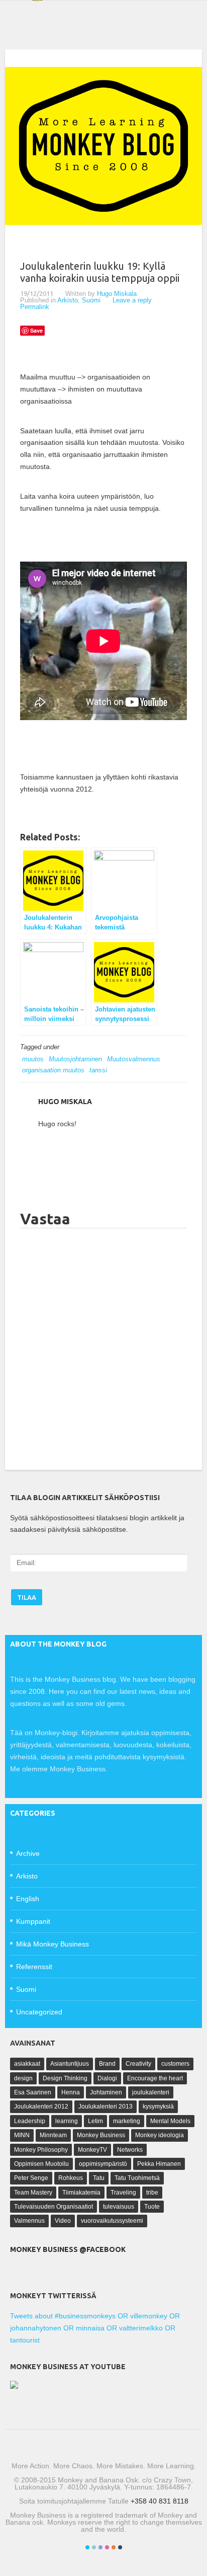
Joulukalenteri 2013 (106, 2106)
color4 (107, 2547)
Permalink (35, 307)
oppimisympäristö (103, 2164)
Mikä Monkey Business (53, 1944)
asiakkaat (27, 2064)
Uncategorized (39, 2012)
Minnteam (53, 2135)
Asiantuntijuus (70, 2064)
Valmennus (29, 2221)
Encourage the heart (155, 2078)
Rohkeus (71, 2178)
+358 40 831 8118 (160, 2501)
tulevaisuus (119, 2207)
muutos (33, 1059)
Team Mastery (33, 2193)
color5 (114, 2547)
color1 (87, 2547)
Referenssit (34, 1967)
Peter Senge (31, 2178)
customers (175, 2064)
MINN (22, 2135)
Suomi (91, 300)
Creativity (138, 2064)
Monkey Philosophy (41, 2150)
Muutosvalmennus (134, 1059)
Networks (130, 2150)
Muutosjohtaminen (75, 1059)
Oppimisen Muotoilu (41, 2164)
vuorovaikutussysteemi (112, 2221)
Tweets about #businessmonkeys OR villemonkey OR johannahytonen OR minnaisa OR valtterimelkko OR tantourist (95, 2328)
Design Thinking (65, 2078)
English (28, 1899)
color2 (94, 2547)
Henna (71, 2092)
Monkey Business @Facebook (68, 2249)
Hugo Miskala (117, 294)
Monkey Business (101, 2135)
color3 (100, 2547)
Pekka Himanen (159, 2164)
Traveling (123, 2193)
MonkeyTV (92, 2150)
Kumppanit (33, 1921)
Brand (107, 2064)
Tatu (99, 2178)
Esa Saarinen (33, 2092)
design (23, 2078)
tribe (152, 2193)
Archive (28, 1853)
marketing (127, 2121)
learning (67, 2121)
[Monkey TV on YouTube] (14, 2386)
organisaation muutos (53, 1070)
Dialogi (107, 2078)
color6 (120, 2547)
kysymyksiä (158, 2106)
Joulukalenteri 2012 (41, 2106)
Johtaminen (106, 2092)
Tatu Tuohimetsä (137, 2178)
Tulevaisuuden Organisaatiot (54, 2207)
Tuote (152, 2207)
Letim (95, 2121)
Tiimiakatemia (81, 2193)
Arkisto (68, 300)
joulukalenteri (151, 2092)
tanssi (98, 1070)
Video (63, 2221)
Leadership (30, 2121)
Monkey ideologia (160, 2135)
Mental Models (170, 2121)
